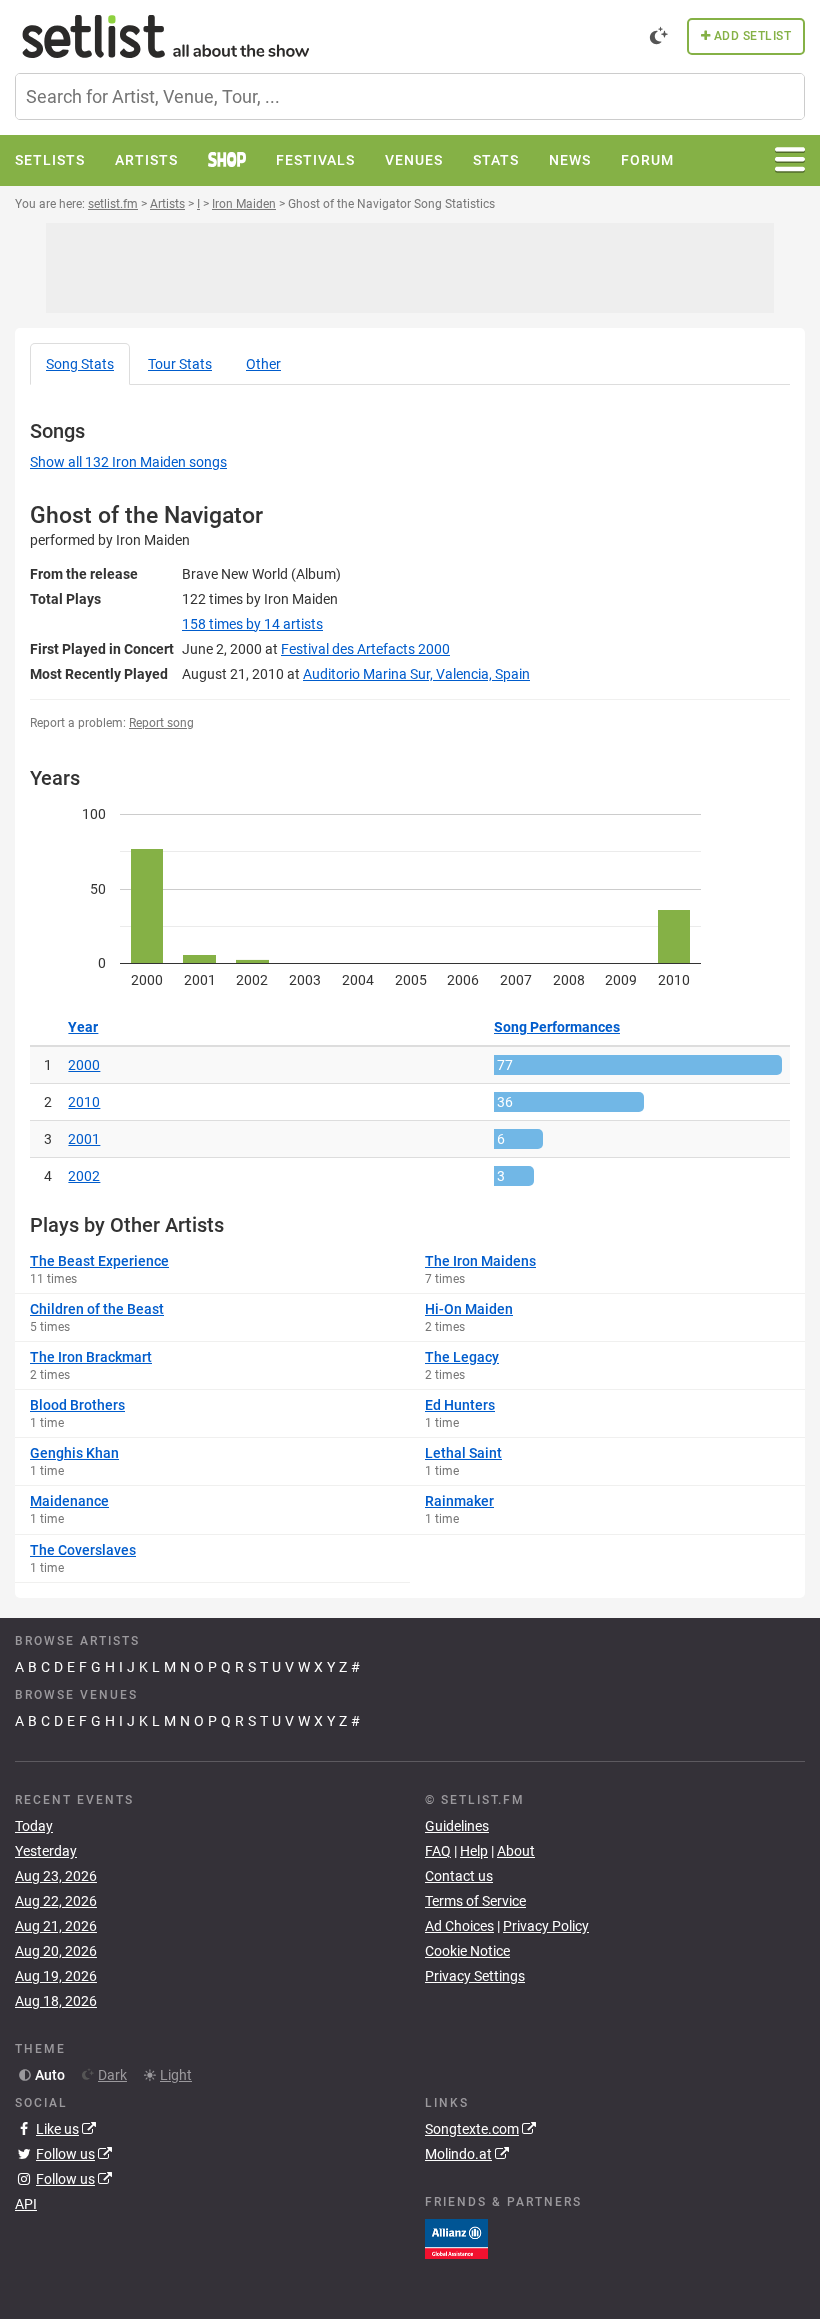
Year (83, 1027)
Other (263, 364)
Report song (161, 723)
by (252, 624)
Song (80, 364)
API (26, 2204)
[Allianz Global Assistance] (456, 2237)
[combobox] (410, 96)
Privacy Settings (475, 1976)
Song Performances (557, 1027)
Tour (180, 364)
